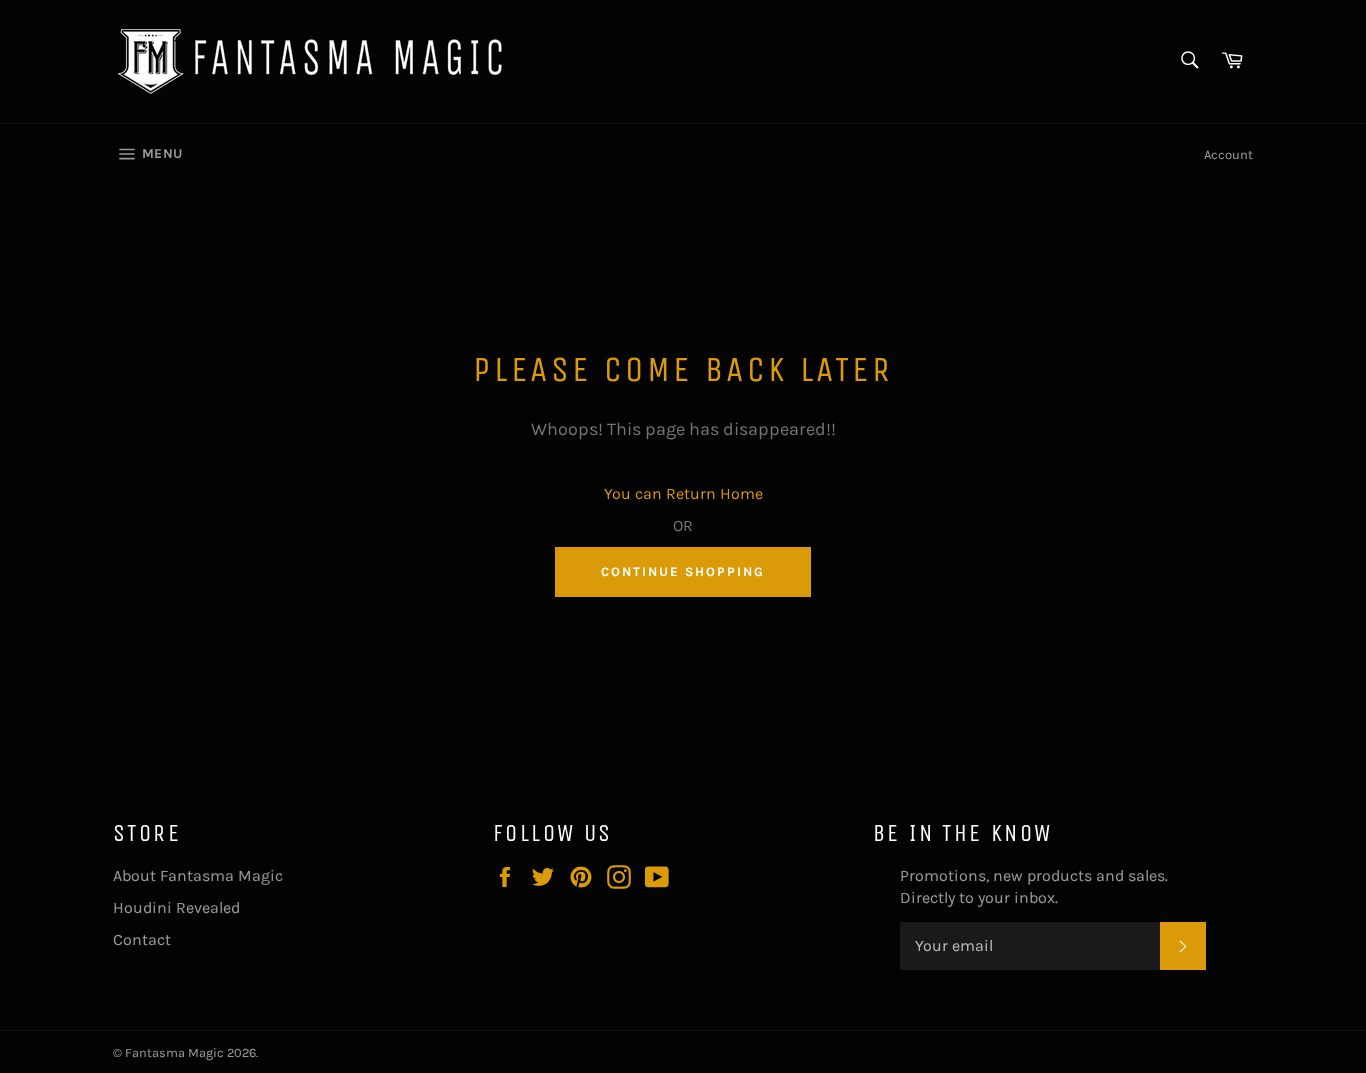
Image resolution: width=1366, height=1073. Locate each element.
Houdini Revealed (176, 907)
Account (1228, 154)
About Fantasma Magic (198, 875)
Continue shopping (682, 571)
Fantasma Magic (174, 1052)
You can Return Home (683, 493)
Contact (142, 939)
